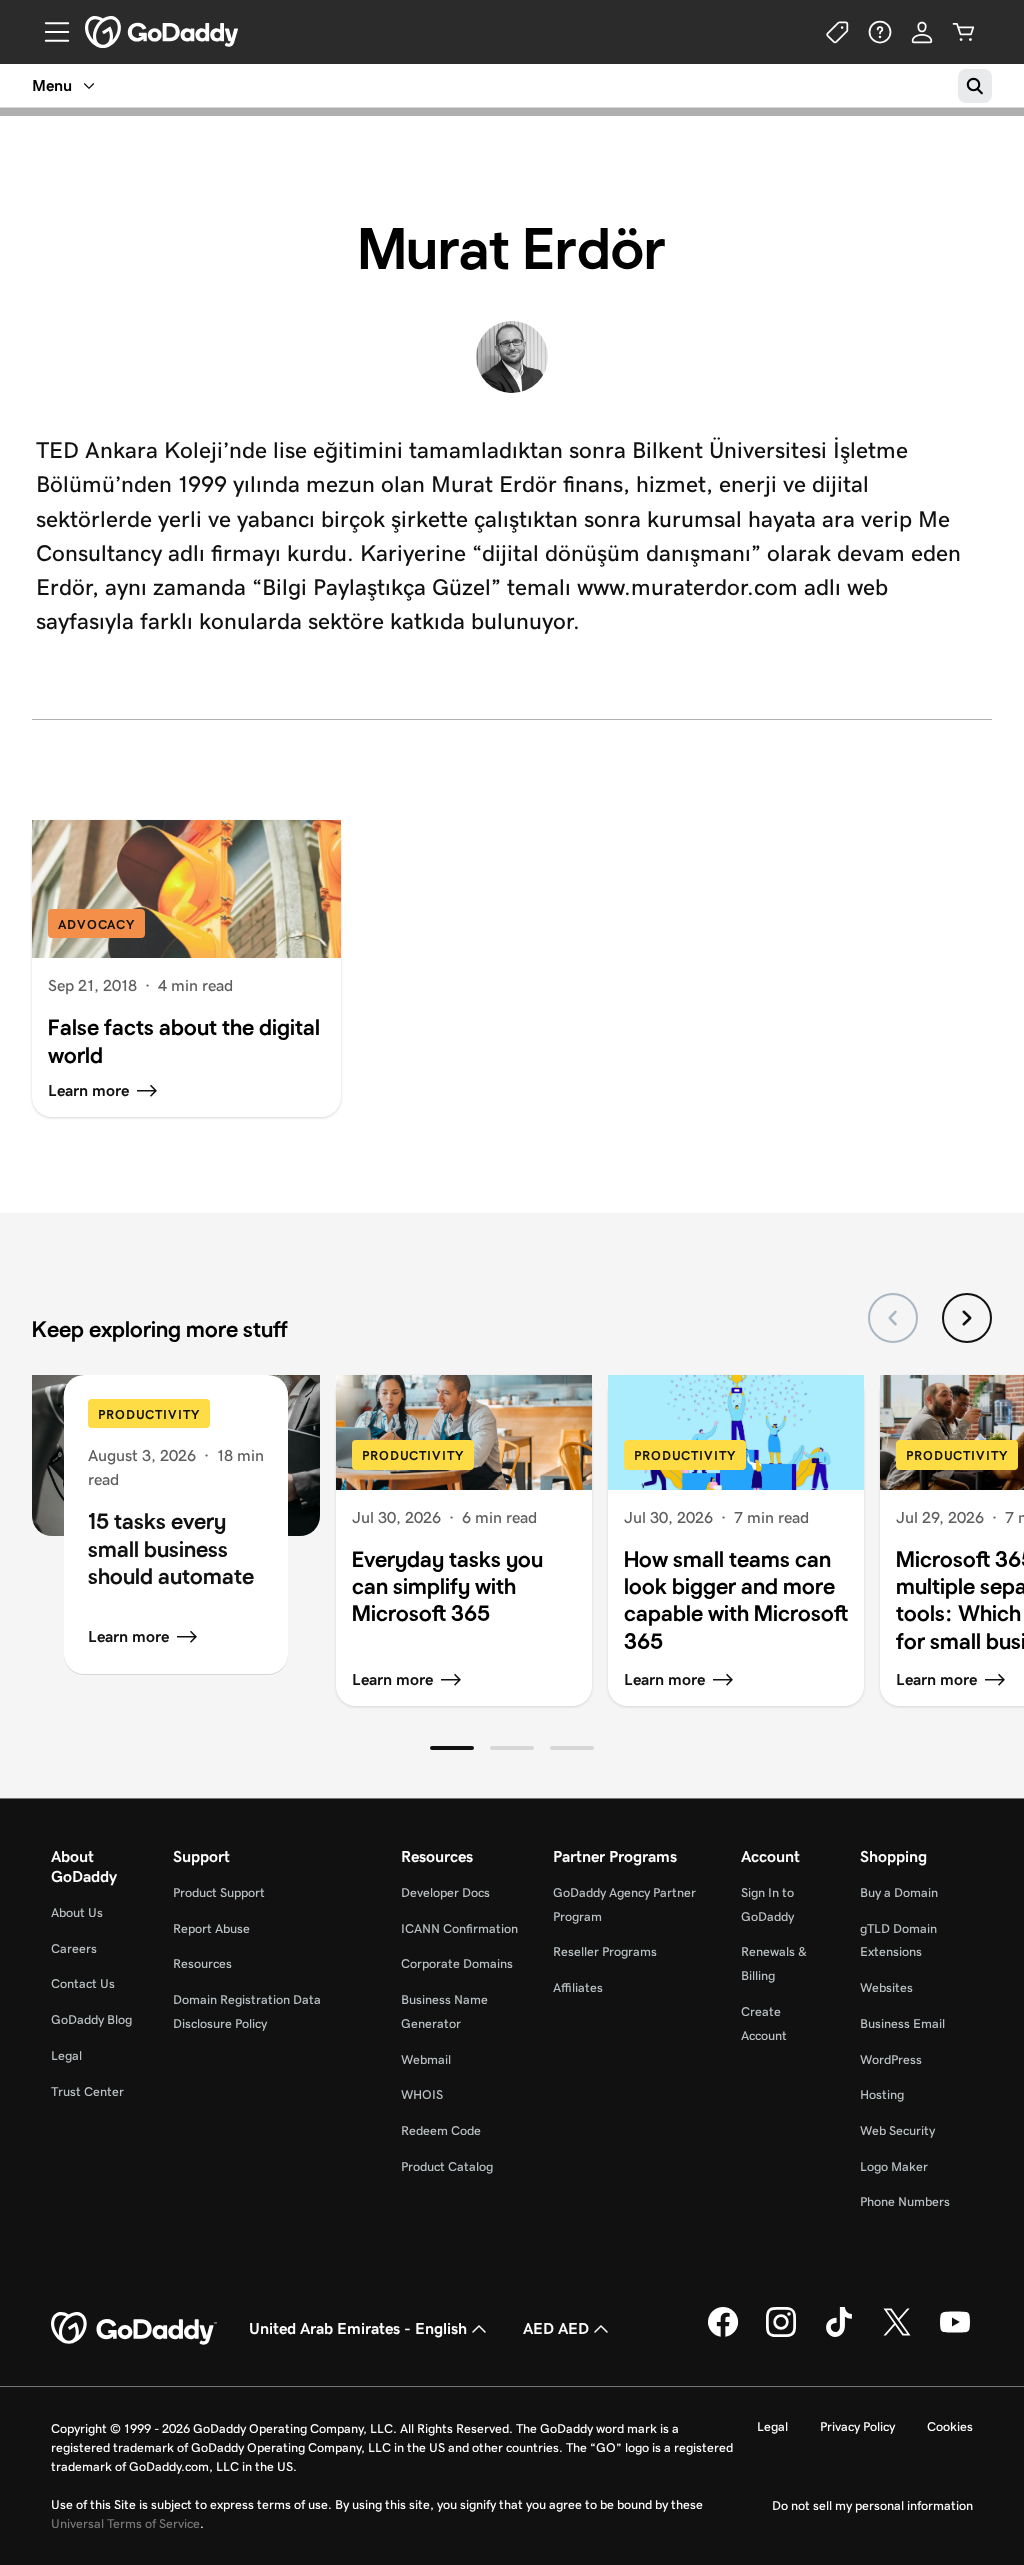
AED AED (556, 2328)
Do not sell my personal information (872, 2505)
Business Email (902, 2023)
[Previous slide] (893, 1318)
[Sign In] (922, 32)
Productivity (149, 1414)
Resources (202, 1963)
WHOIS (422, 2094)
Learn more (128, 1636)
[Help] (880, 32)
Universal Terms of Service (125, 2523)
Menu (52, 85)
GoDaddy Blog (91, 2019)
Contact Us (83, 1983)
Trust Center (87, 2091)
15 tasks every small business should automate (171, 1548)
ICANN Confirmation (459, 1928)
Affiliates (578, 1987)
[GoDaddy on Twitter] (897, 2333)
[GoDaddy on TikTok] (839, 2333)
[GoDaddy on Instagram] (781, 2333)
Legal (66, 2055)
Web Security (897, 2130)
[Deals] (838, 32)
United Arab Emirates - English (358, 2328)
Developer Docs (445, 1892)
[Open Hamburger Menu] (49, 32)
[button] (452, 1748)
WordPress (891, 2059)
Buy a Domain (899, 1892)
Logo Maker (894, 2166)
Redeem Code (441, 2130)
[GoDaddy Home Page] (134, 2329)
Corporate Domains (457, 1963)
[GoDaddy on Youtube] (955, 2333)
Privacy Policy (857, 2426)
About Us (77, 1912)
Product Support (219, 1892)
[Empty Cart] (964, 32)
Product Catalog (447, 2166)
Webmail (426, 2059)
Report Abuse (211, 1928)
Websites (886, 1987)
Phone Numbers (905, 2201)
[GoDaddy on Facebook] (723, 2333)
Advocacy (96, 924)
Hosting (882, 2094)
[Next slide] (967, 1318)
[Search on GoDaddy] (975, 86)
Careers (74, 1948)
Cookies (950, 2426)
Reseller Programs (605, 1951)
